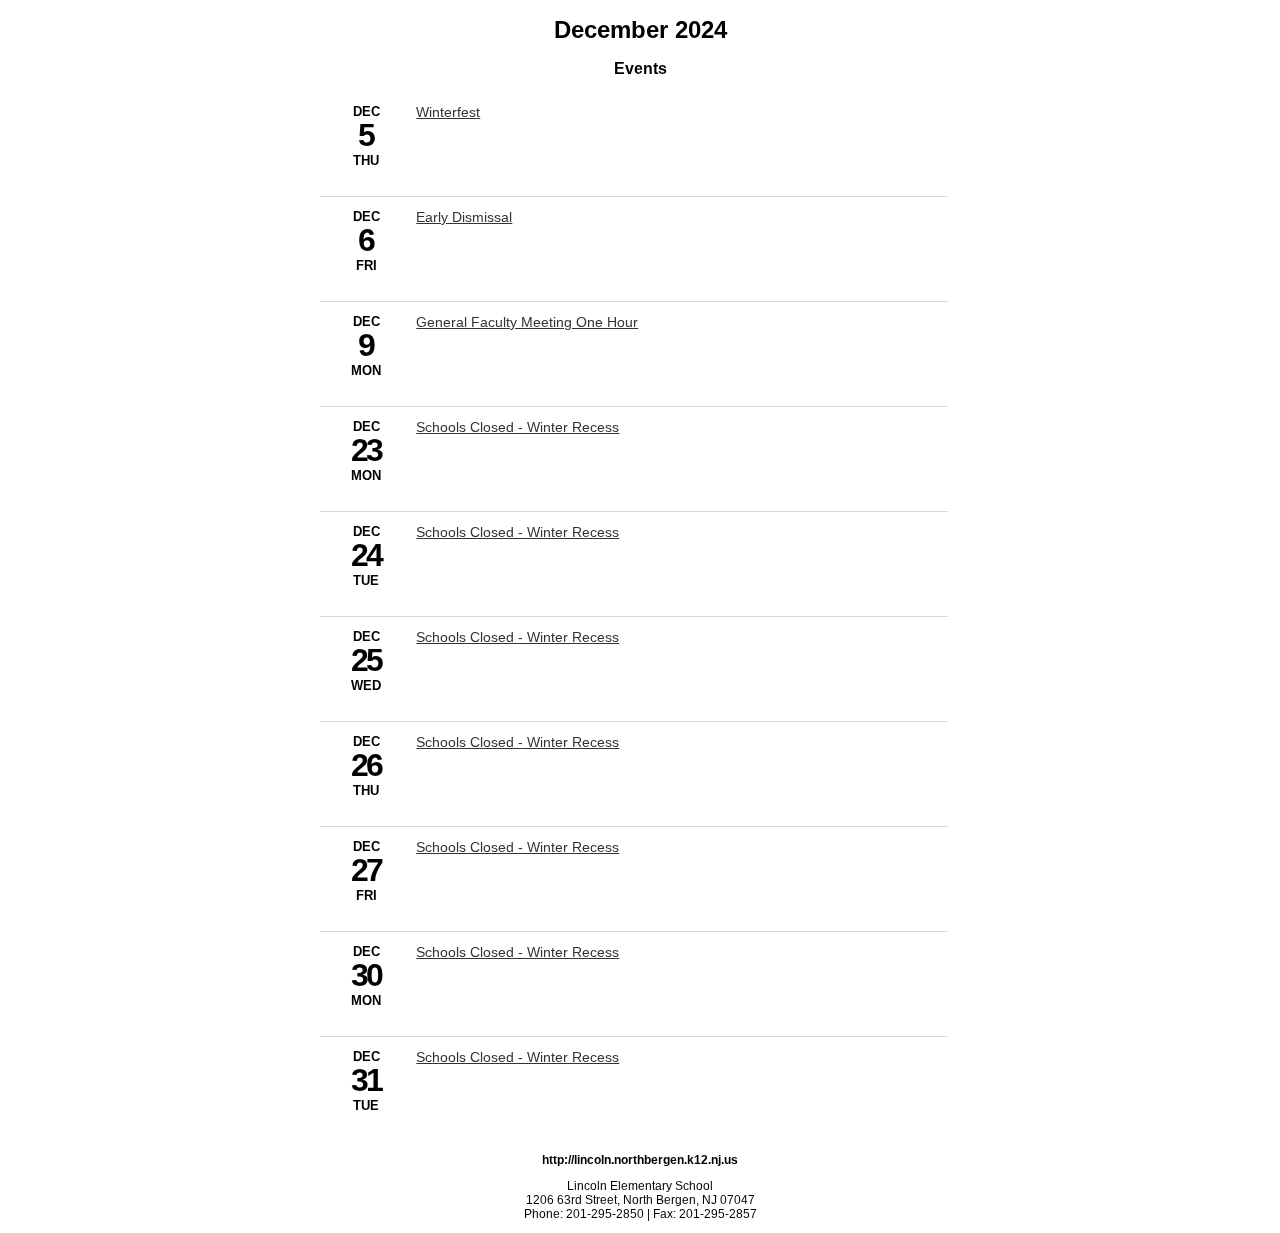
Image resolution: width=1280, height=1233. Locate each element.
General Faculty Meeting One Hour (527, 322)
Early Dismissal (464, 217)
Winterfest (448, 112)
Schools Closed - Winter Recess (517, 427)
